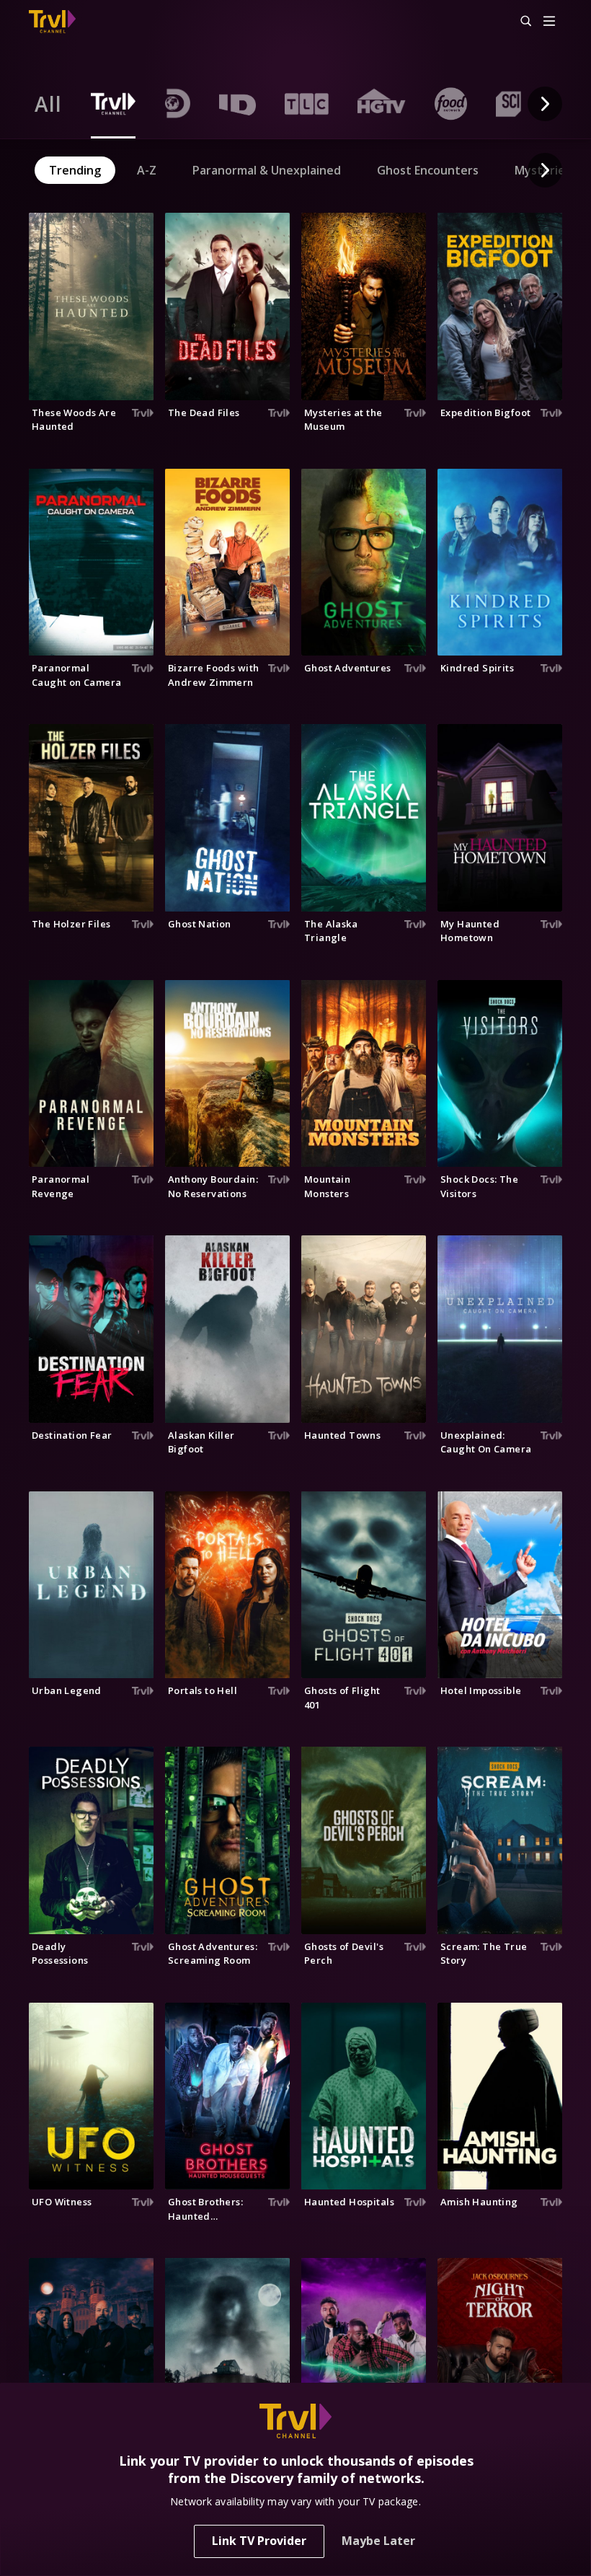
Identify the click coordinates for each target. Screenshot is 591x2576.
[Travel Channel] (52, 22)
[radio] (48, 104)
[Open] (549, 22)
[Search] (520, 22)
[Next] (545, 104)
